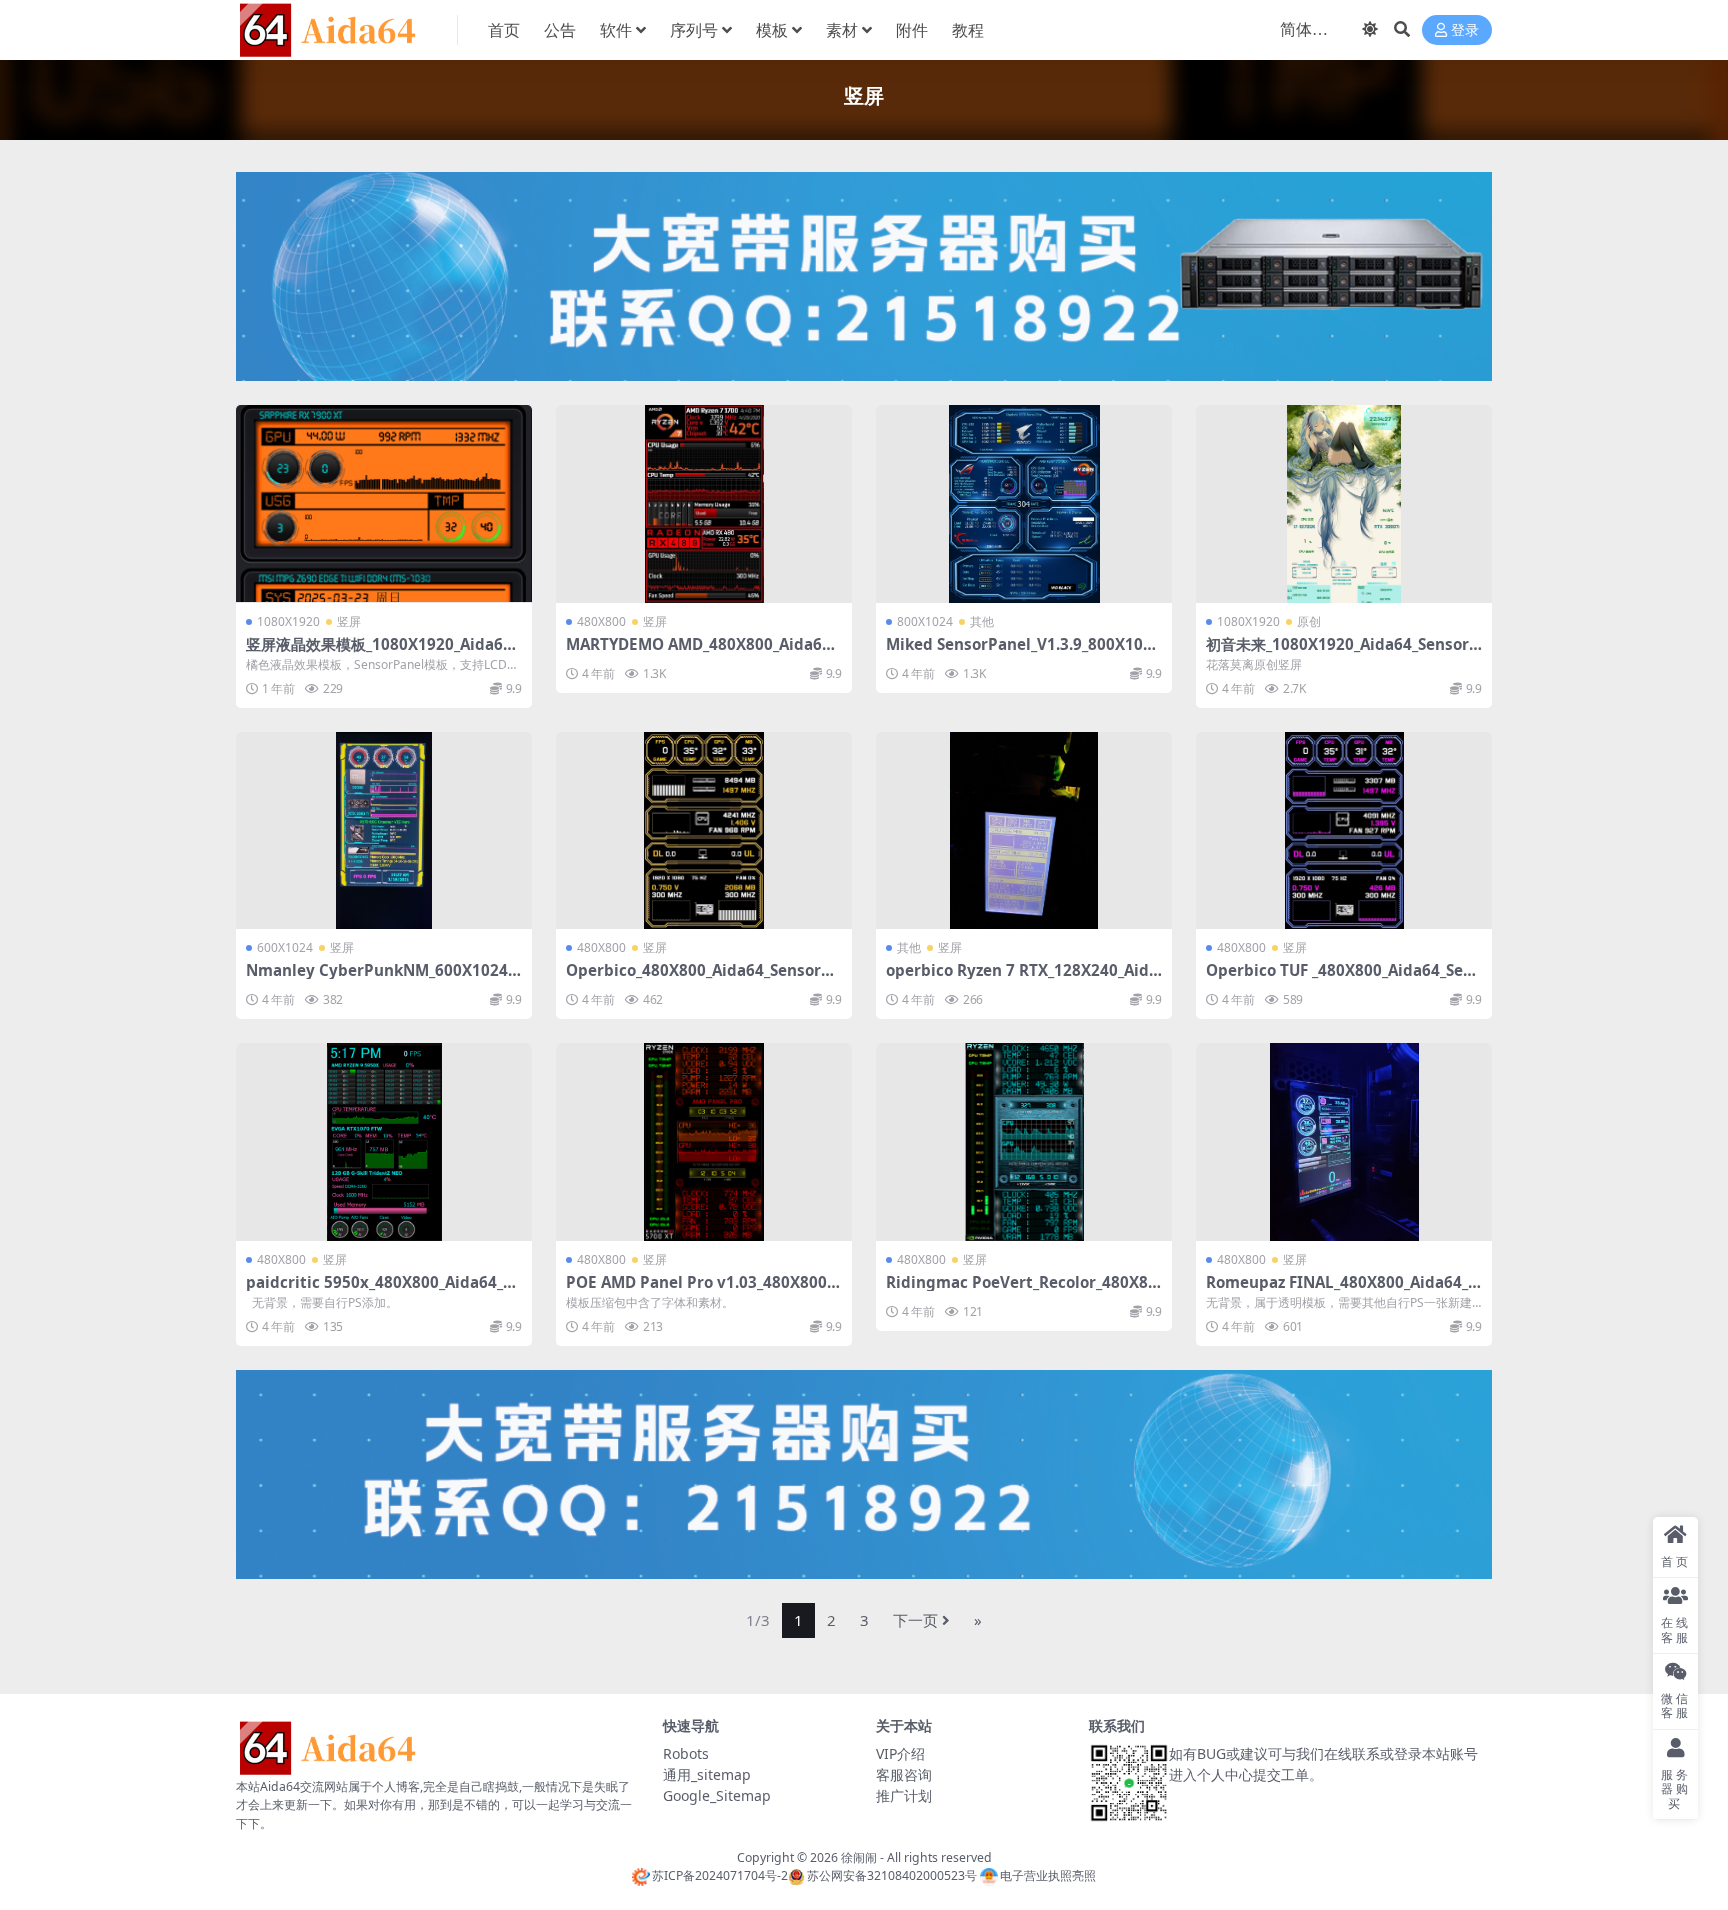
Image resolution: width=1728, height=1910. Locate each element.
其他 (982, 621)
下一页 (915, 1620)
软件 (616, 30)
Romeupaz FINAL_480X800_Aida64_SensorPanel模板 (1341, 1291)
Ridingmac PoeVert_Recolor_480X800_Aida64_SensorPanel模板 (1021, 1291)
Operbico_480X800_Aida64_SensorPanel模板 (703, 979)
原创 (1309, 621)
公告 (560, 30)
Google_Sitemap (717, 1795)
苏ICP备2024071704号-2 (720, 1875)
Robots (686, 1753)
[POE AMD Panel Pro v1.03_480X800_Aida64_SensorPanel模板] (704, 1141)
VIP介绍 (900, 1753)
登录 (1465, 30)
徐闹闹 (859, 1857)
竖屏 (349, 621)
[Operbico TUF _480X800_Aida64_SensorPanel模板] (1344, 830)
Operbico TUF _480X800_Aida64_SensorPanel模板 (1343, 979)
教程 (968, 30)
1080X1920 (288, 621)
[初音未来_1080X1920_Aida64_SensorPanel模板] (1344, 503)
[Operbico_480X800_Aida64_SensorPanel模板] (704, 830)
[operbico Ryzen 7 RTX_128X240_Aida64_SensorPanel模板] (1024, 830)
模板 (772, 30)
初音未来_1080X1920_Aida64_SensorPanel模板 (1342, 653)
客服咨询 (904, 1774)
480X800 (601, 621)
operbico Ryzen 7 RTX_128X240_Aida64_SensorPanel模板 (1022, 979)
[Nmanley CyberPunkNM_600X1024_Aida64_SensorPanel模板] (384, 830)
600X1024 (285, 947)
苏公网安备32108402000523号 (891, 1875)
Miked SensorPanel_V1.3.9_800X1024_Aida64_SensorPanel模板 (1023, 653)
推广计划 (904, 1795)
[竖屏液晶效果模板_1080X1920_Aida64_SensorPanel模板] (384, 503)
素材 (842, 30)
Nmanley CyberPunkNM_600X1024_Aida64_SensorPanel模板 (380, 979)
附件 (912, 30)
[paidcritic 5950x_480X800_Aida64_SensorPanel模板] (384, 1141)
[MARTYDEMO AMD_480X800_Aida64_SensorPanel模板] (704, 503)
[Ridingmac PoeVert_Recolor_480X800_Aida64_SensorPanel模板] (1024, 1141)
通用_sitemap (707, 1774)
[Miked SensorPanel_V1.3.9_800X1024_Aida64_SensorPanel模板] (1024, 503)
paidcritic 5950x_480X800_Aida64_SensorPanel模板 (383, 1291)
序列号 (694, 30)
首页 (504, 30)
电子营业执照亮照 (1048, 1875)
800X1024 (925, 621)
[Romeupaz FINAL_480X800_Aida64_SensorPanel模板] (1344, 1141)
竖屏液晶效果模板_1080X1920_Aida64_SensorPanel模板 (382, 653)
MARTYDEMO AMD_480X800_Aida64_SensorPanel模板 (701, 653)
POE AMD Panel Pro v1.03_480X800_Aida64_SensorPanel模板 (699, 1291)
